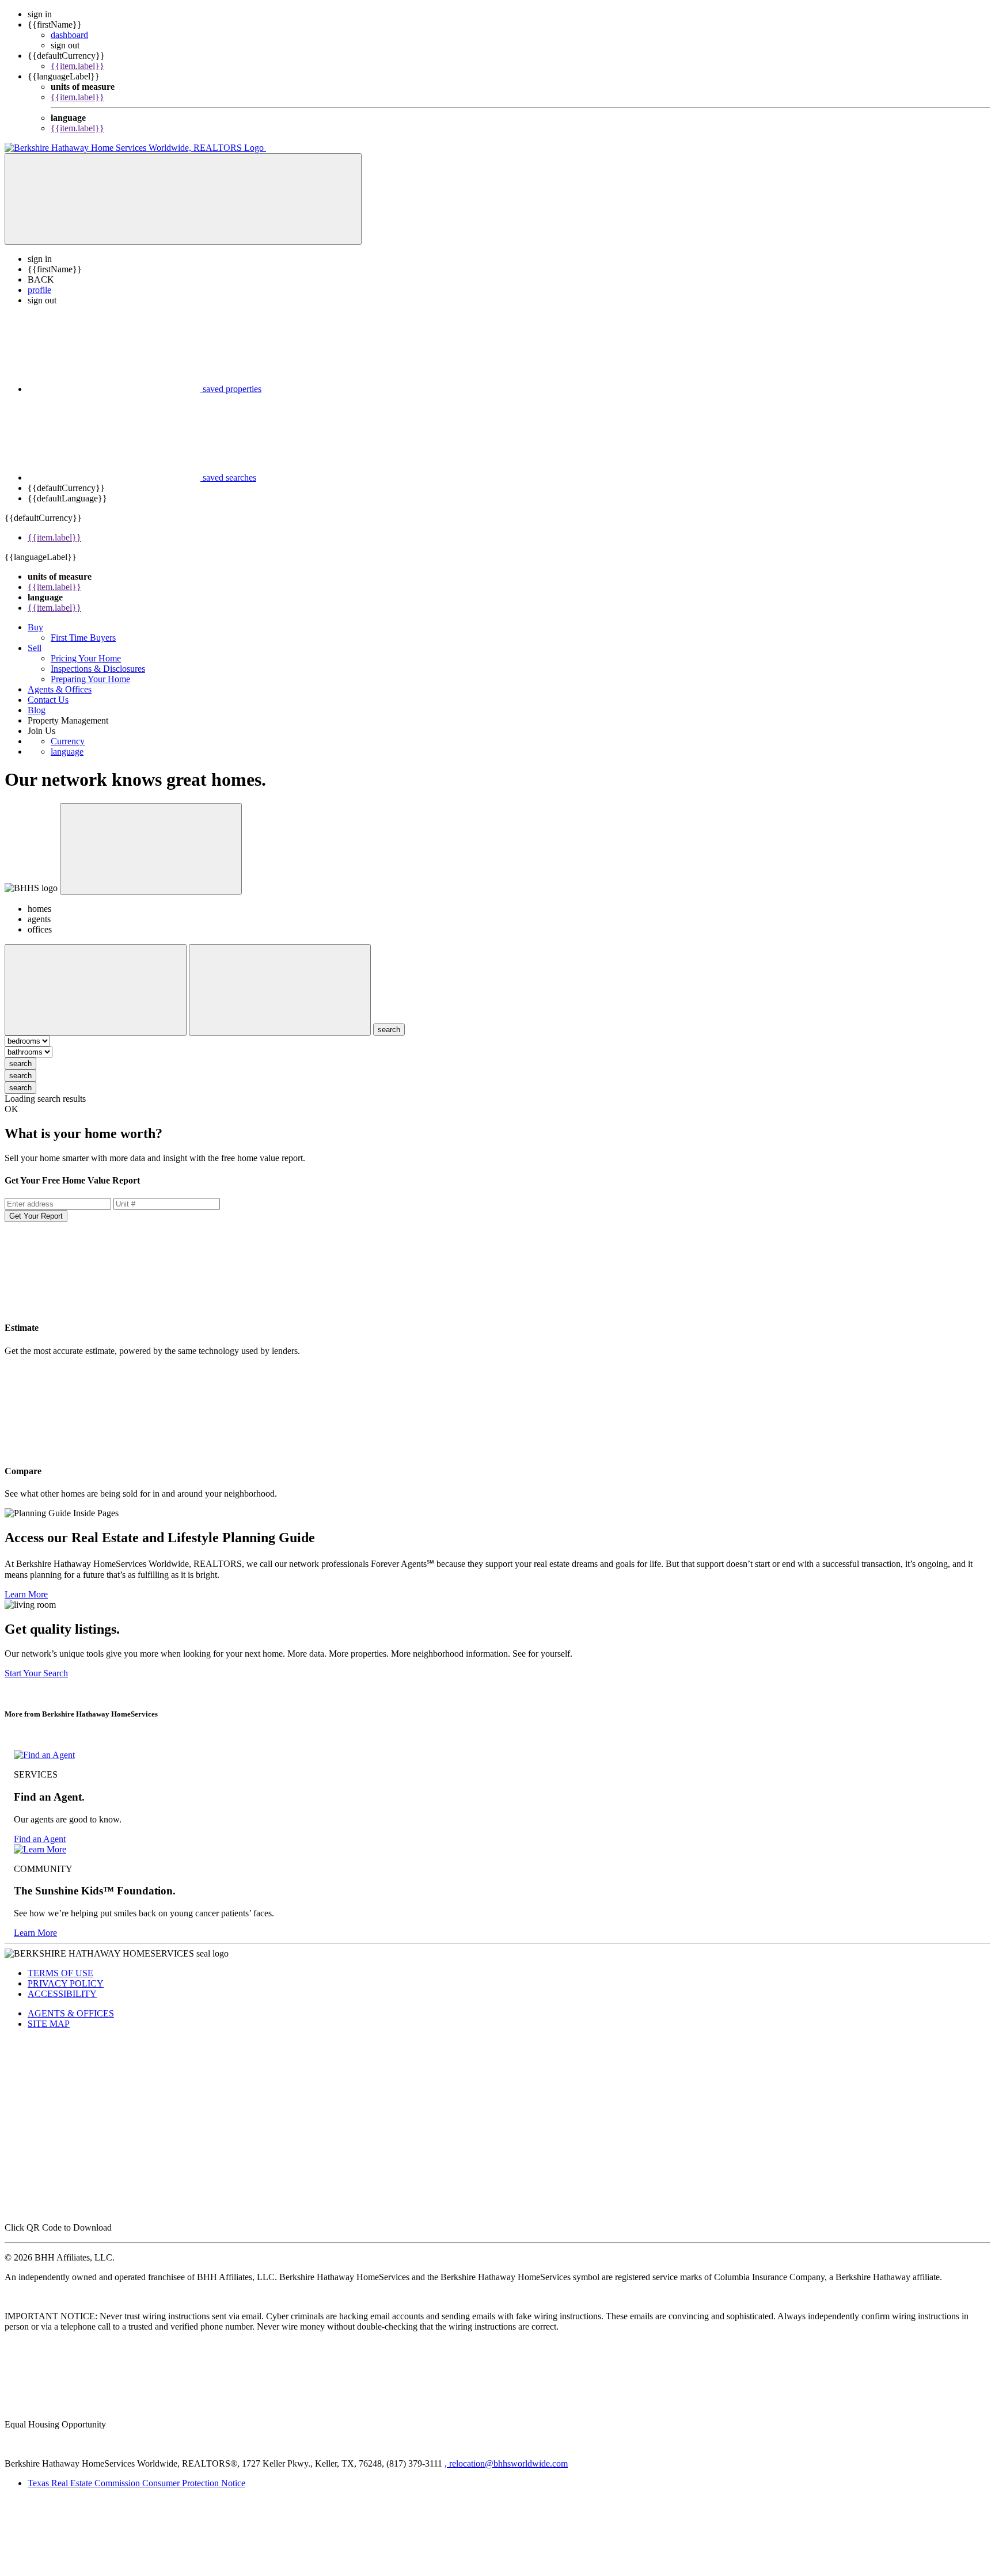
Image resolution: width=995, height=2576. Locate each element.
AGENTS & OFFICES (71, 2013)
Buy (35, 627)
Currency (68, 741)
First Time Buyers (83, 638)
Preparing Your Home (90, 679)
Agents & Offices (60, 689)
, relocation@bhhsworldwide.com (506, 2463)
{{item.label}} (77, 66)
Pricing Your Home (86, 658)
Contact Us (48, 700)
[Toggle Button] (183, 199)
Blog (37, 710)
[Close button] (151, 849)
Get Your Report (36, 1216)
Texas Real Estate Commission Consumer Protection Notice (136, 2483)
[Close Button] (96, 990)
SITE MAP (49, 2024)
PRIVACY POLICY (66, 1983)
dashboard (69, 35)
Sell (35, 648)
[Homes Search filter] (280, 990)
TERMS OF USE (60, 1973)
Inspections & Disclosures (98, 669)
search (20, 1063)
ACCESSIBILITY (62, 1994)
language (67, 752)
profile (39, 290)
